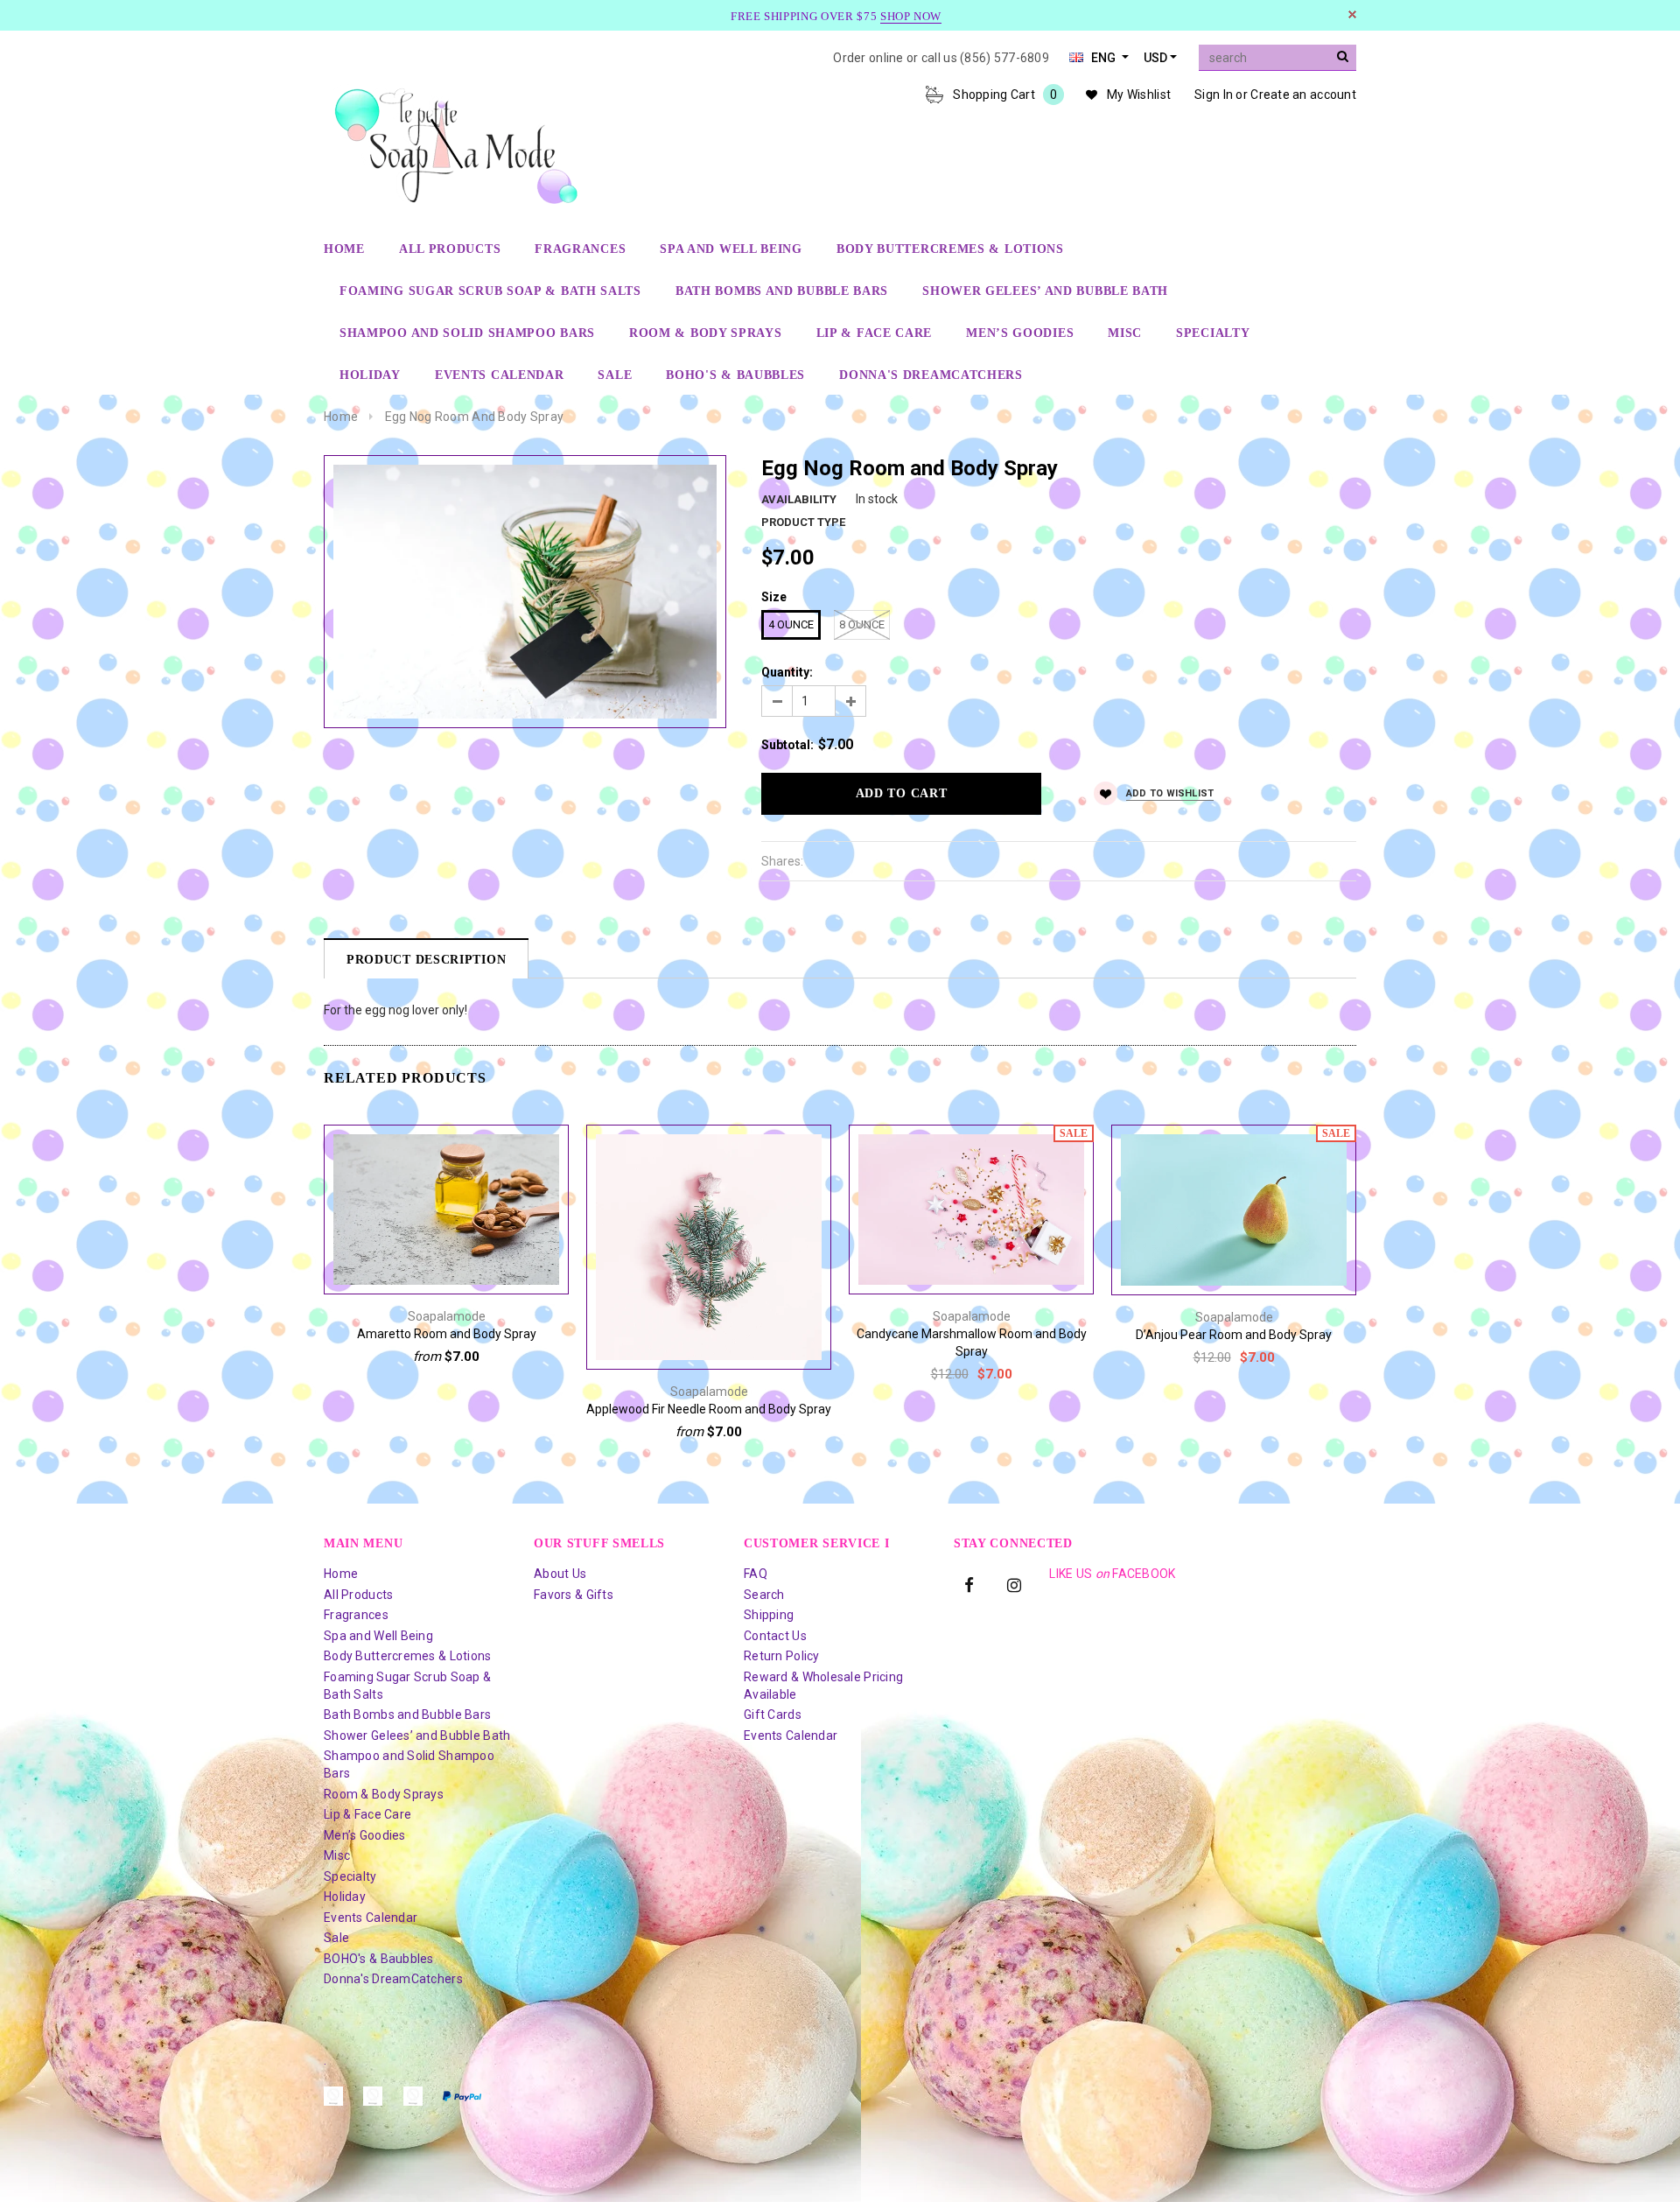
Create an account (1303, 95)
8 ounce (862, 624)
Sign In (1214, 95)
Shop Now (911, 16)
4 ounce (791, 624)
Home (341, 417)
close (1352, 14)
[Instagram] (1014, 1584)
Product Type (803, 522)
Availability (799, 499)
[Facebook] (969, 1584)
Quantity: (787, 672)
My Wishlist (1139, 95)
